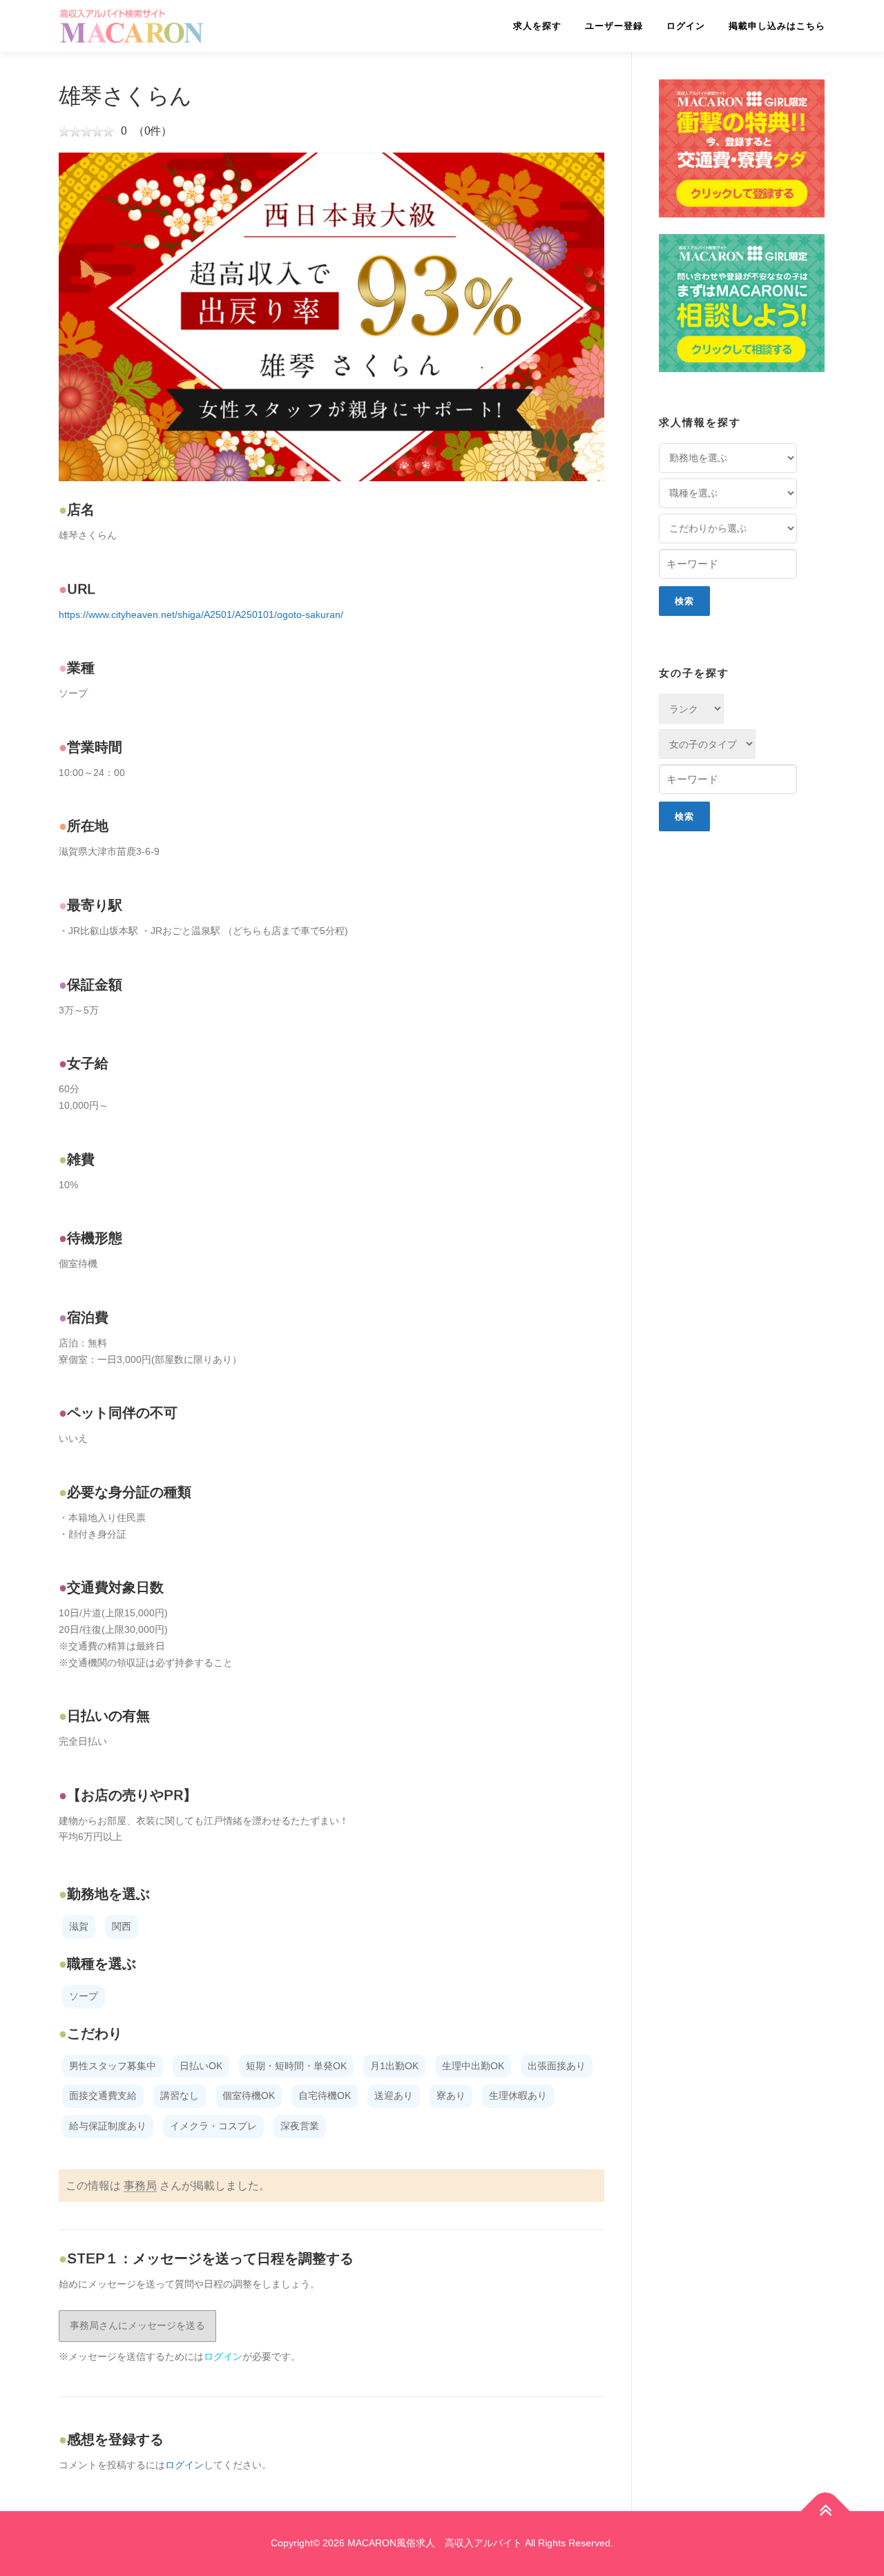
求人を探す (537, 26)
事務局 (140, 2186)
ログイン (686, 26)
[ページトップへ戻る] (826, 2511)
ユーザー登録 (614, 26)
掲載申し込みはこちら (777, 26)
